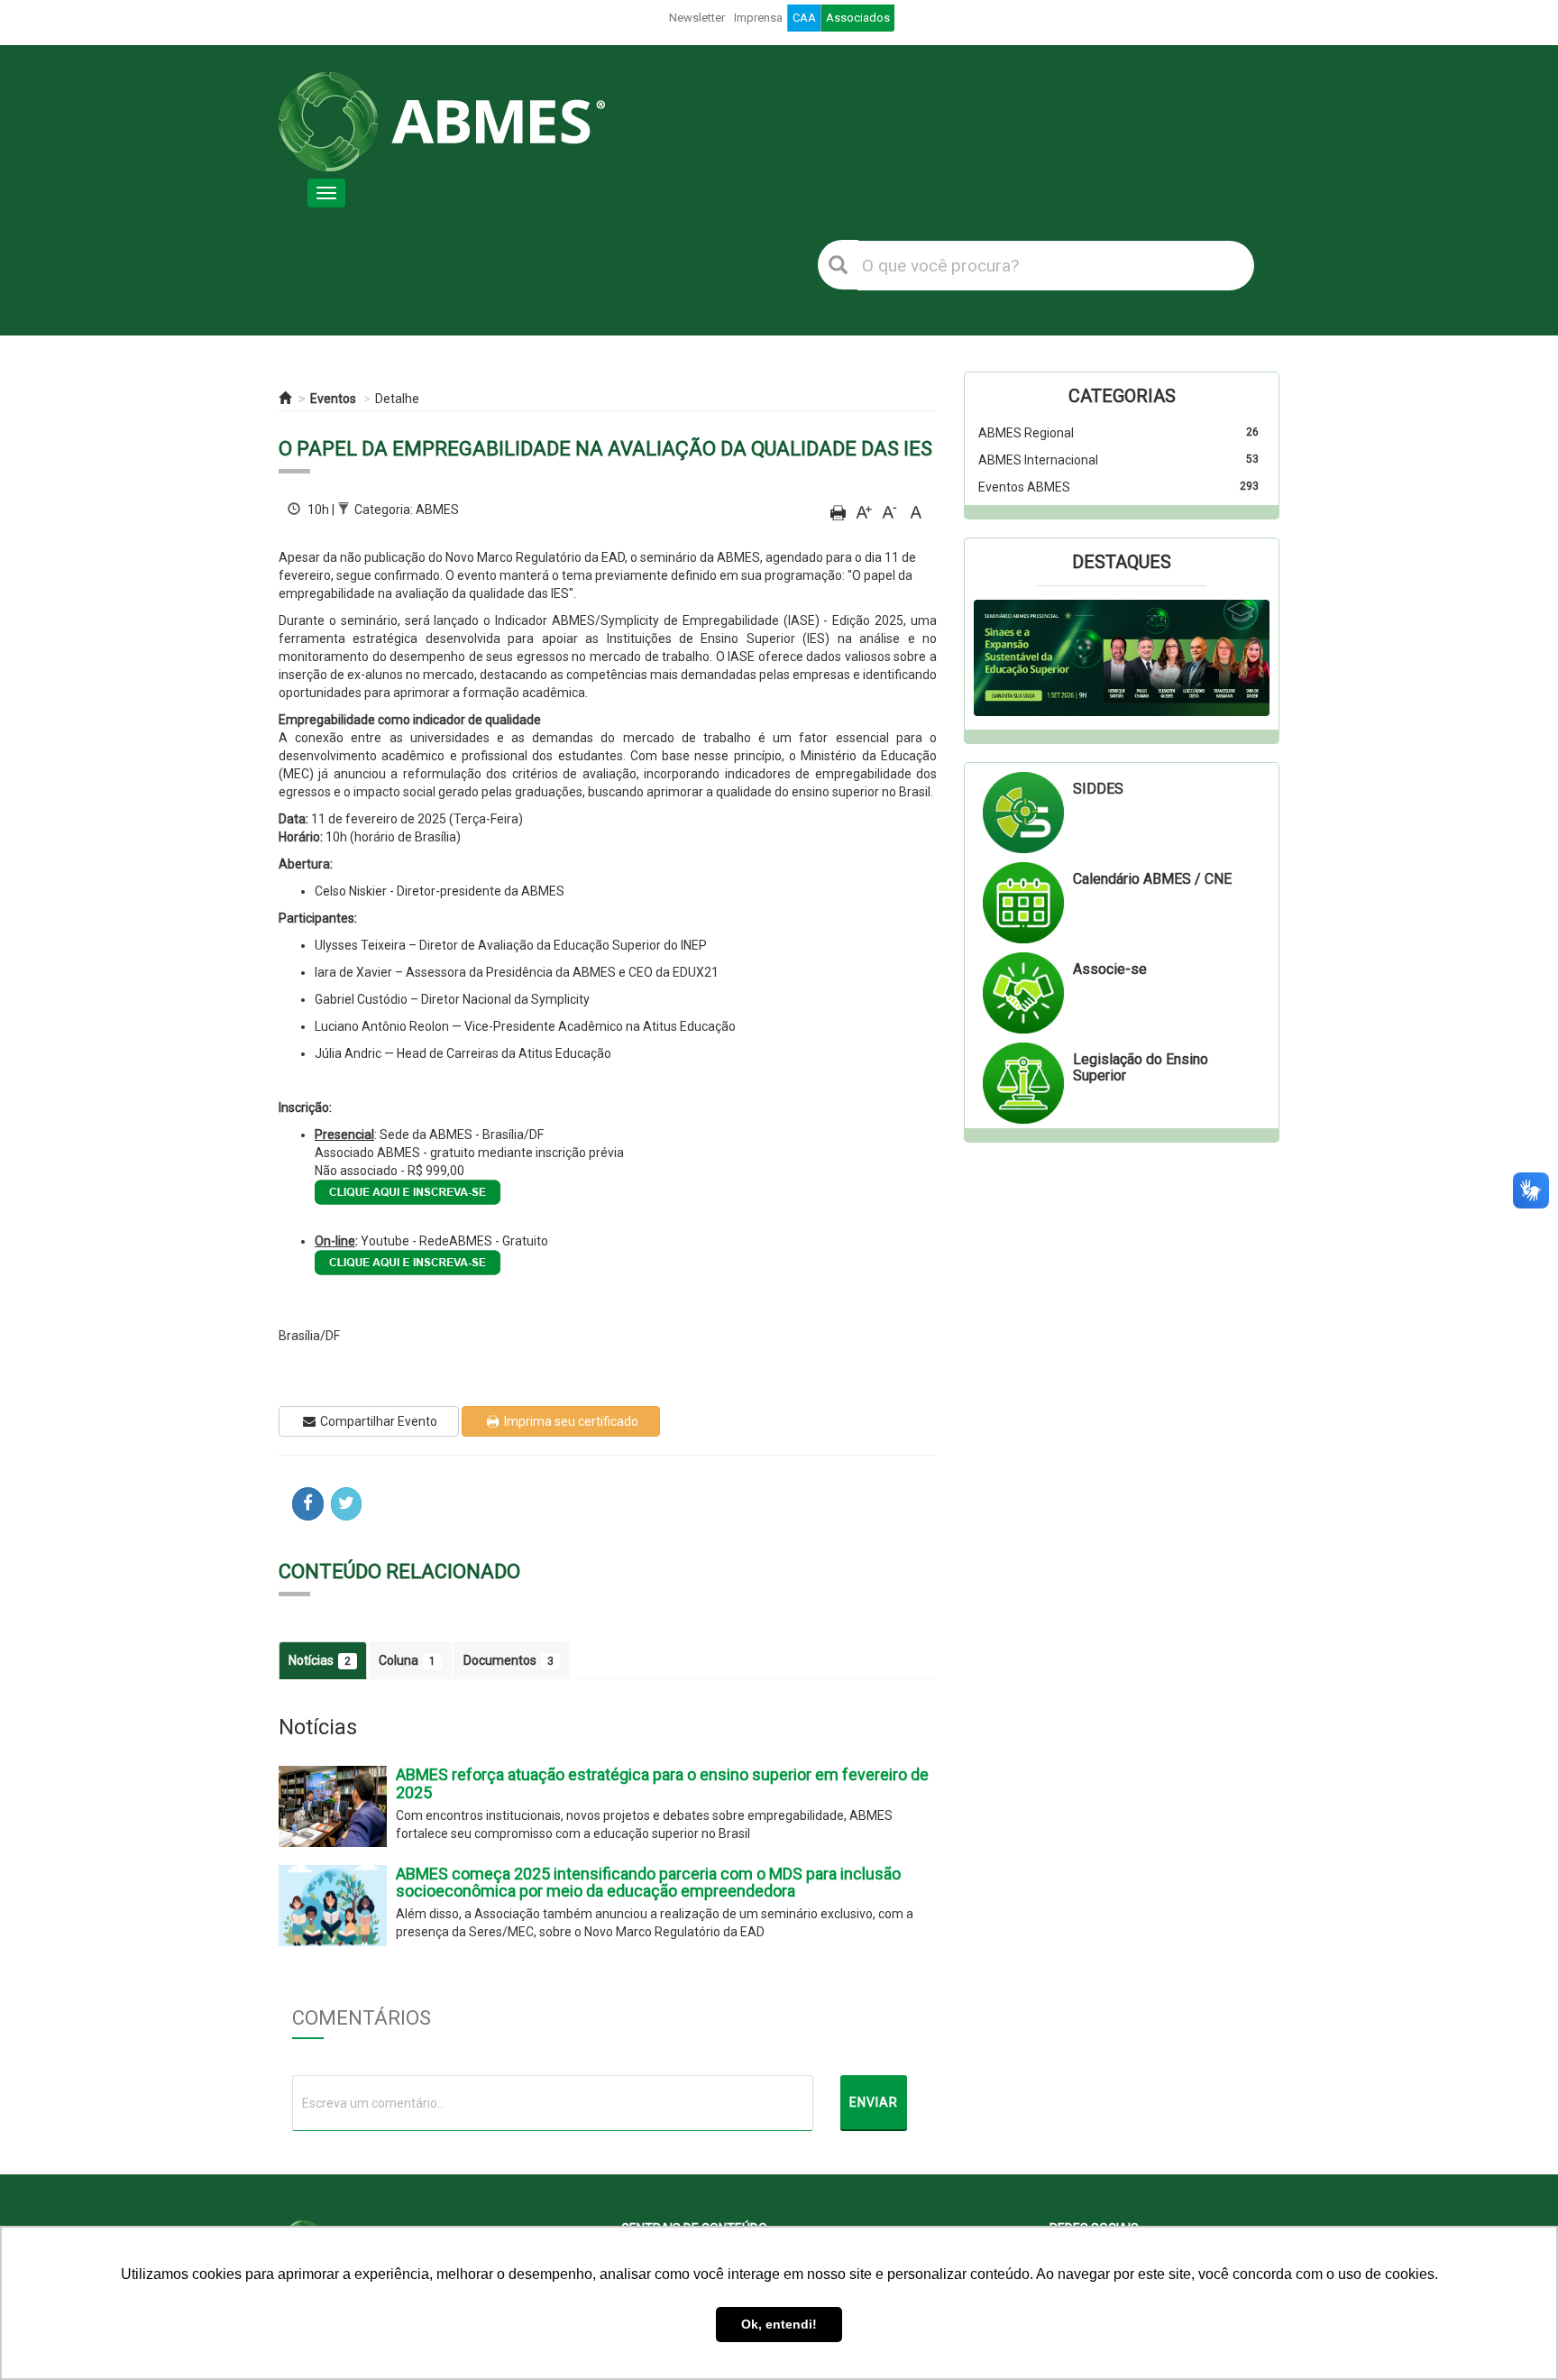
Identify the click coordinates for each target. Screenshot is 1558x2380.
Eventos (333, 399)
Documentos (509, 1660)
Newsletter (697, 18)
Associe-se (1110, 969)
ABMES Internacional (1038, 460)
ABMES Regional (1026, 433)
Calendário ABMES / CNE (1152, 879)
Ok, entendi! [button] (779, 2324)
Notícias (320, 1660)
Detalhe (397, 399)
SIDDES (1098, 789)
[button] (996, 658)
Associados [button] (858, 18)
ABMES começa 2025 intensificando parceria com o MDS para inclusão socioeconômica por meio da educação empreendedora (648, 1883)
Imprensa (758, 18)
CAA (804, 18)
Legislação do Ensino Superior (1141, 1067)
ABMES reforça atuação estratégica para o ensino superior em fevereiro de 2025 (662, 1783)
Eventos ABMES (1024, 487)
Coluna (407, 1660)
